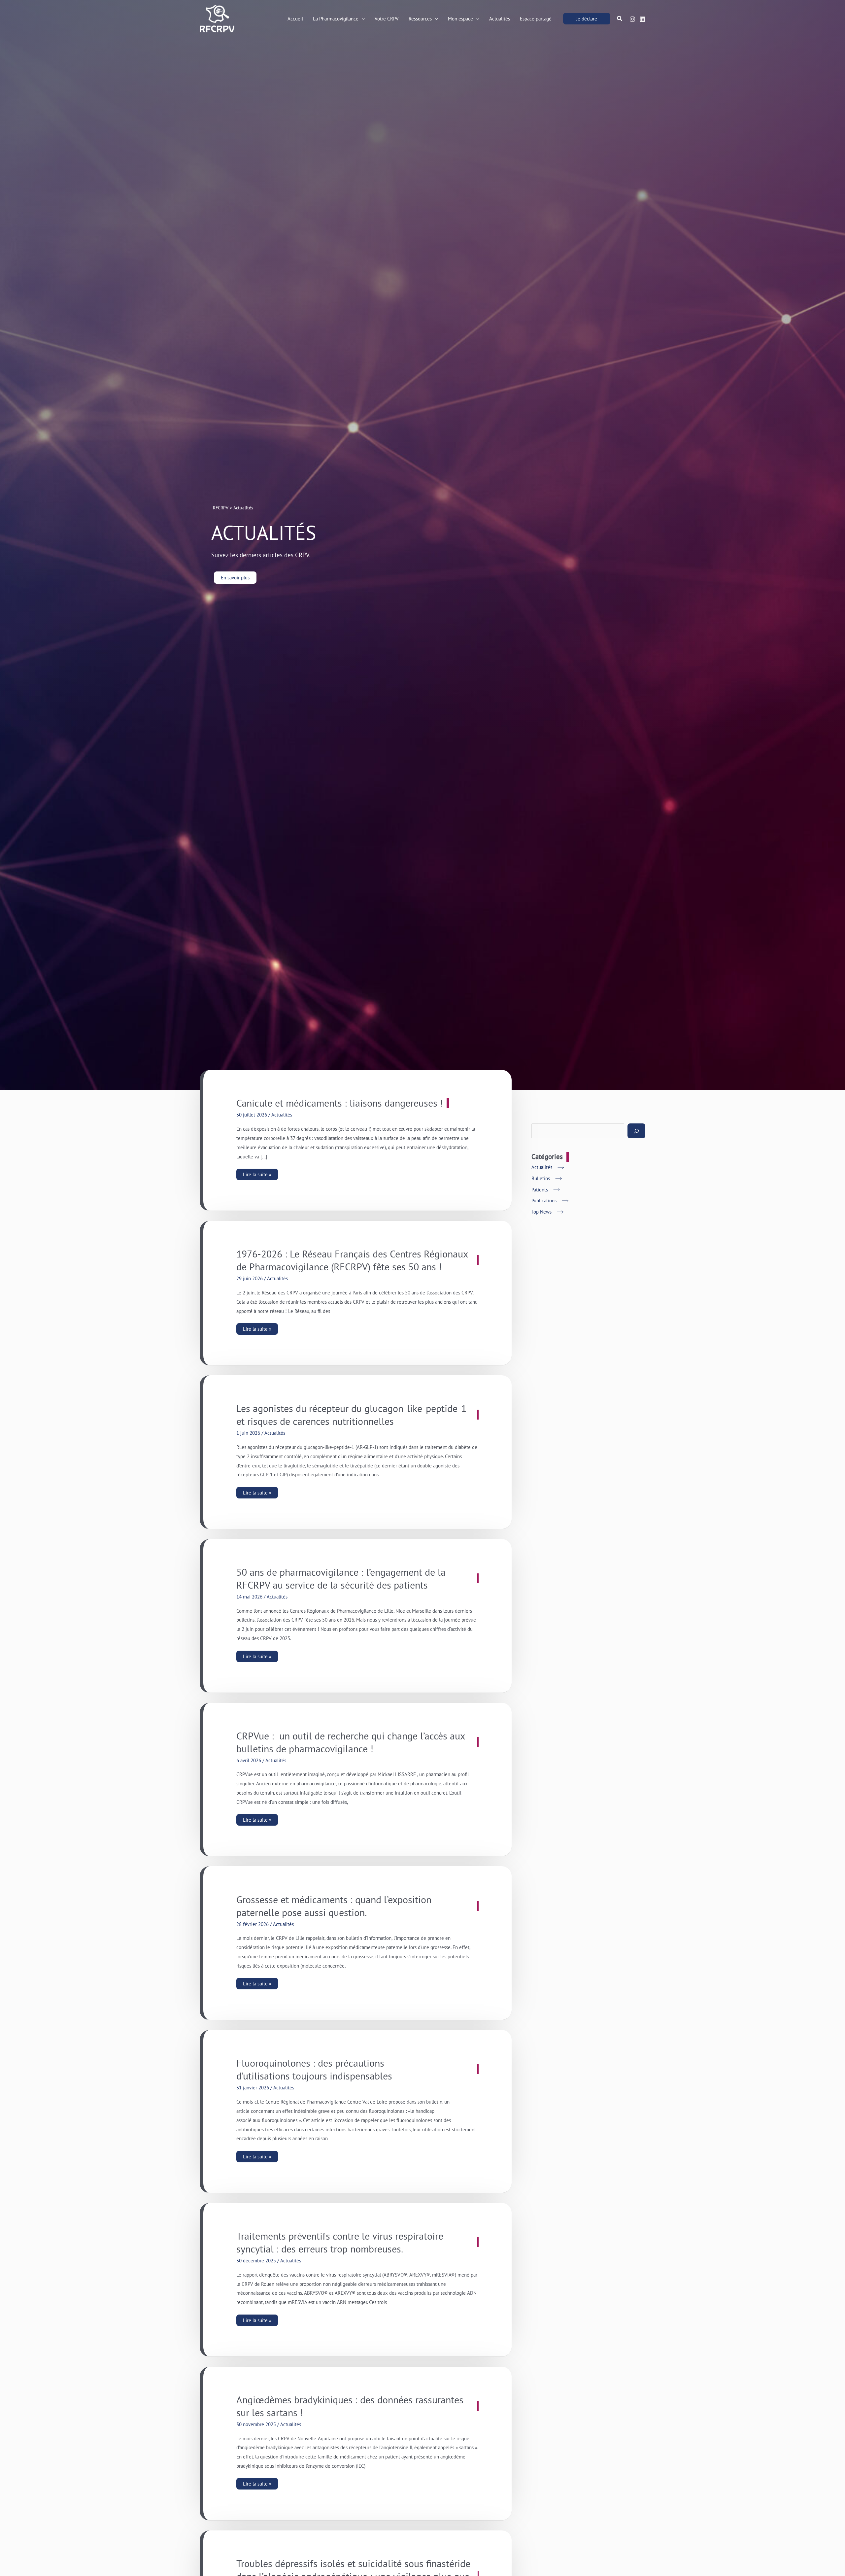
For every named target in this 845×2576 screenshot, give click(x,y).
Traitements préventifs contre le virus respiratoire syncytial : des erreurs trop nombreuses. (340, 2242)
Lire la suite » (258, 1173)
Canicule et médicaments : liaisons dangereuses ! (340, 1103)
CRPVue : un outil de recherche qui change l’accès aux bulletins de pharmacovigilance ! (351, 1742)
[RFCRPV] (217, 18)
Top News (541, 1212)
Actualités (282, 1115)
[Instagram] (632, 19)
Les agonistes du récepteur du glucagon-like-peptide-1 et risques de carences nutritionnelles (351, 1415)
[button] (362, 19)
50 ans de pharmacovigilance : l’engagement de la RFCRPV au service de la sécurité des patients (341, 1578)
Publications (544, 1201)
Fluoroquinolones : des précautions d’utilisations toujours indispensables (314, 2069)
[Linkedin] (642, 19)
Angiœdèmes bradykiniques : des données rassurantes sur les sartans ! (350, 2406)
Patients (540, 1190)
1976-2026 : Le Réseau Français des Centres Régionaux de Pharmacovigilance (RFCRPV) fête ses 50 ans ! (352, 1260)
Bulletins (541, 1178)
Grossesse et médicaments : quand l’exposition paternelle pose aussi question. (334, 1906)
